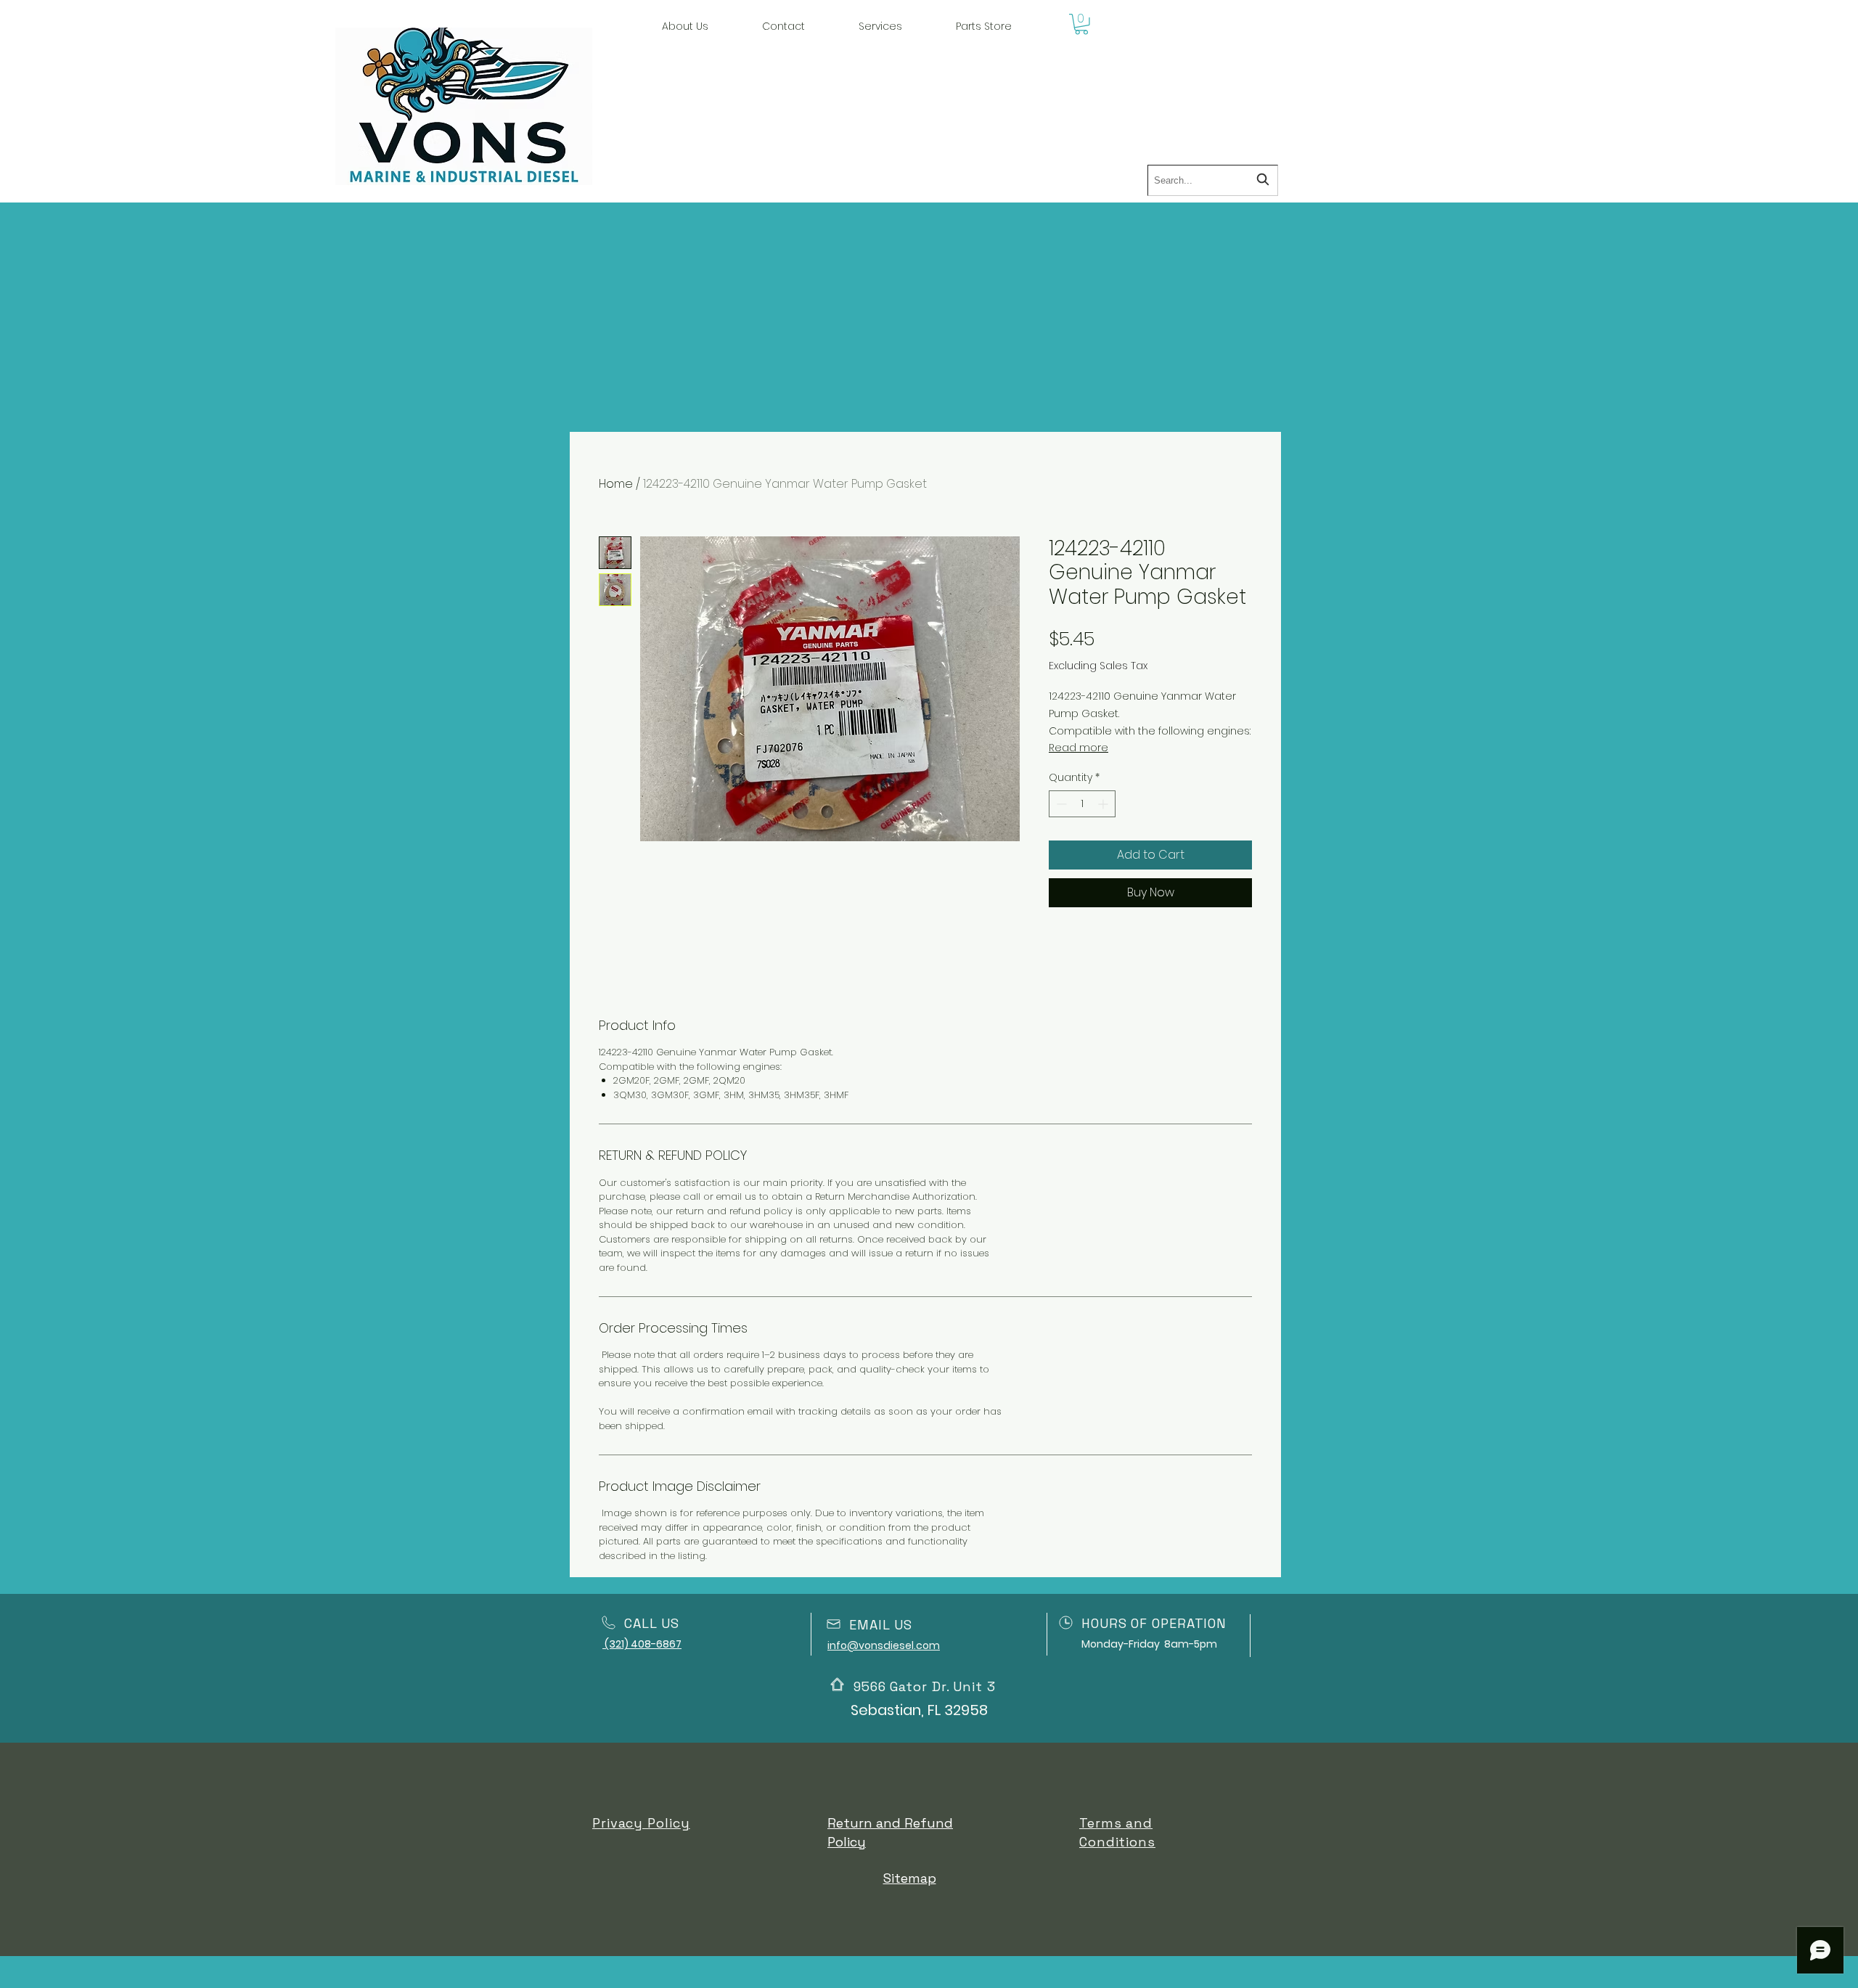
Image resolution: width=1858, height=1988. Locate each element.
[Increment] (1104, 804)
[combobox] (1213, 180)
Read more (1079, 748)
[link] (1081, 24)
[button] (880, 26)
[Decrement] (1060, 804)
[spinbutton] (1082, 804)
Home (616, 484)
